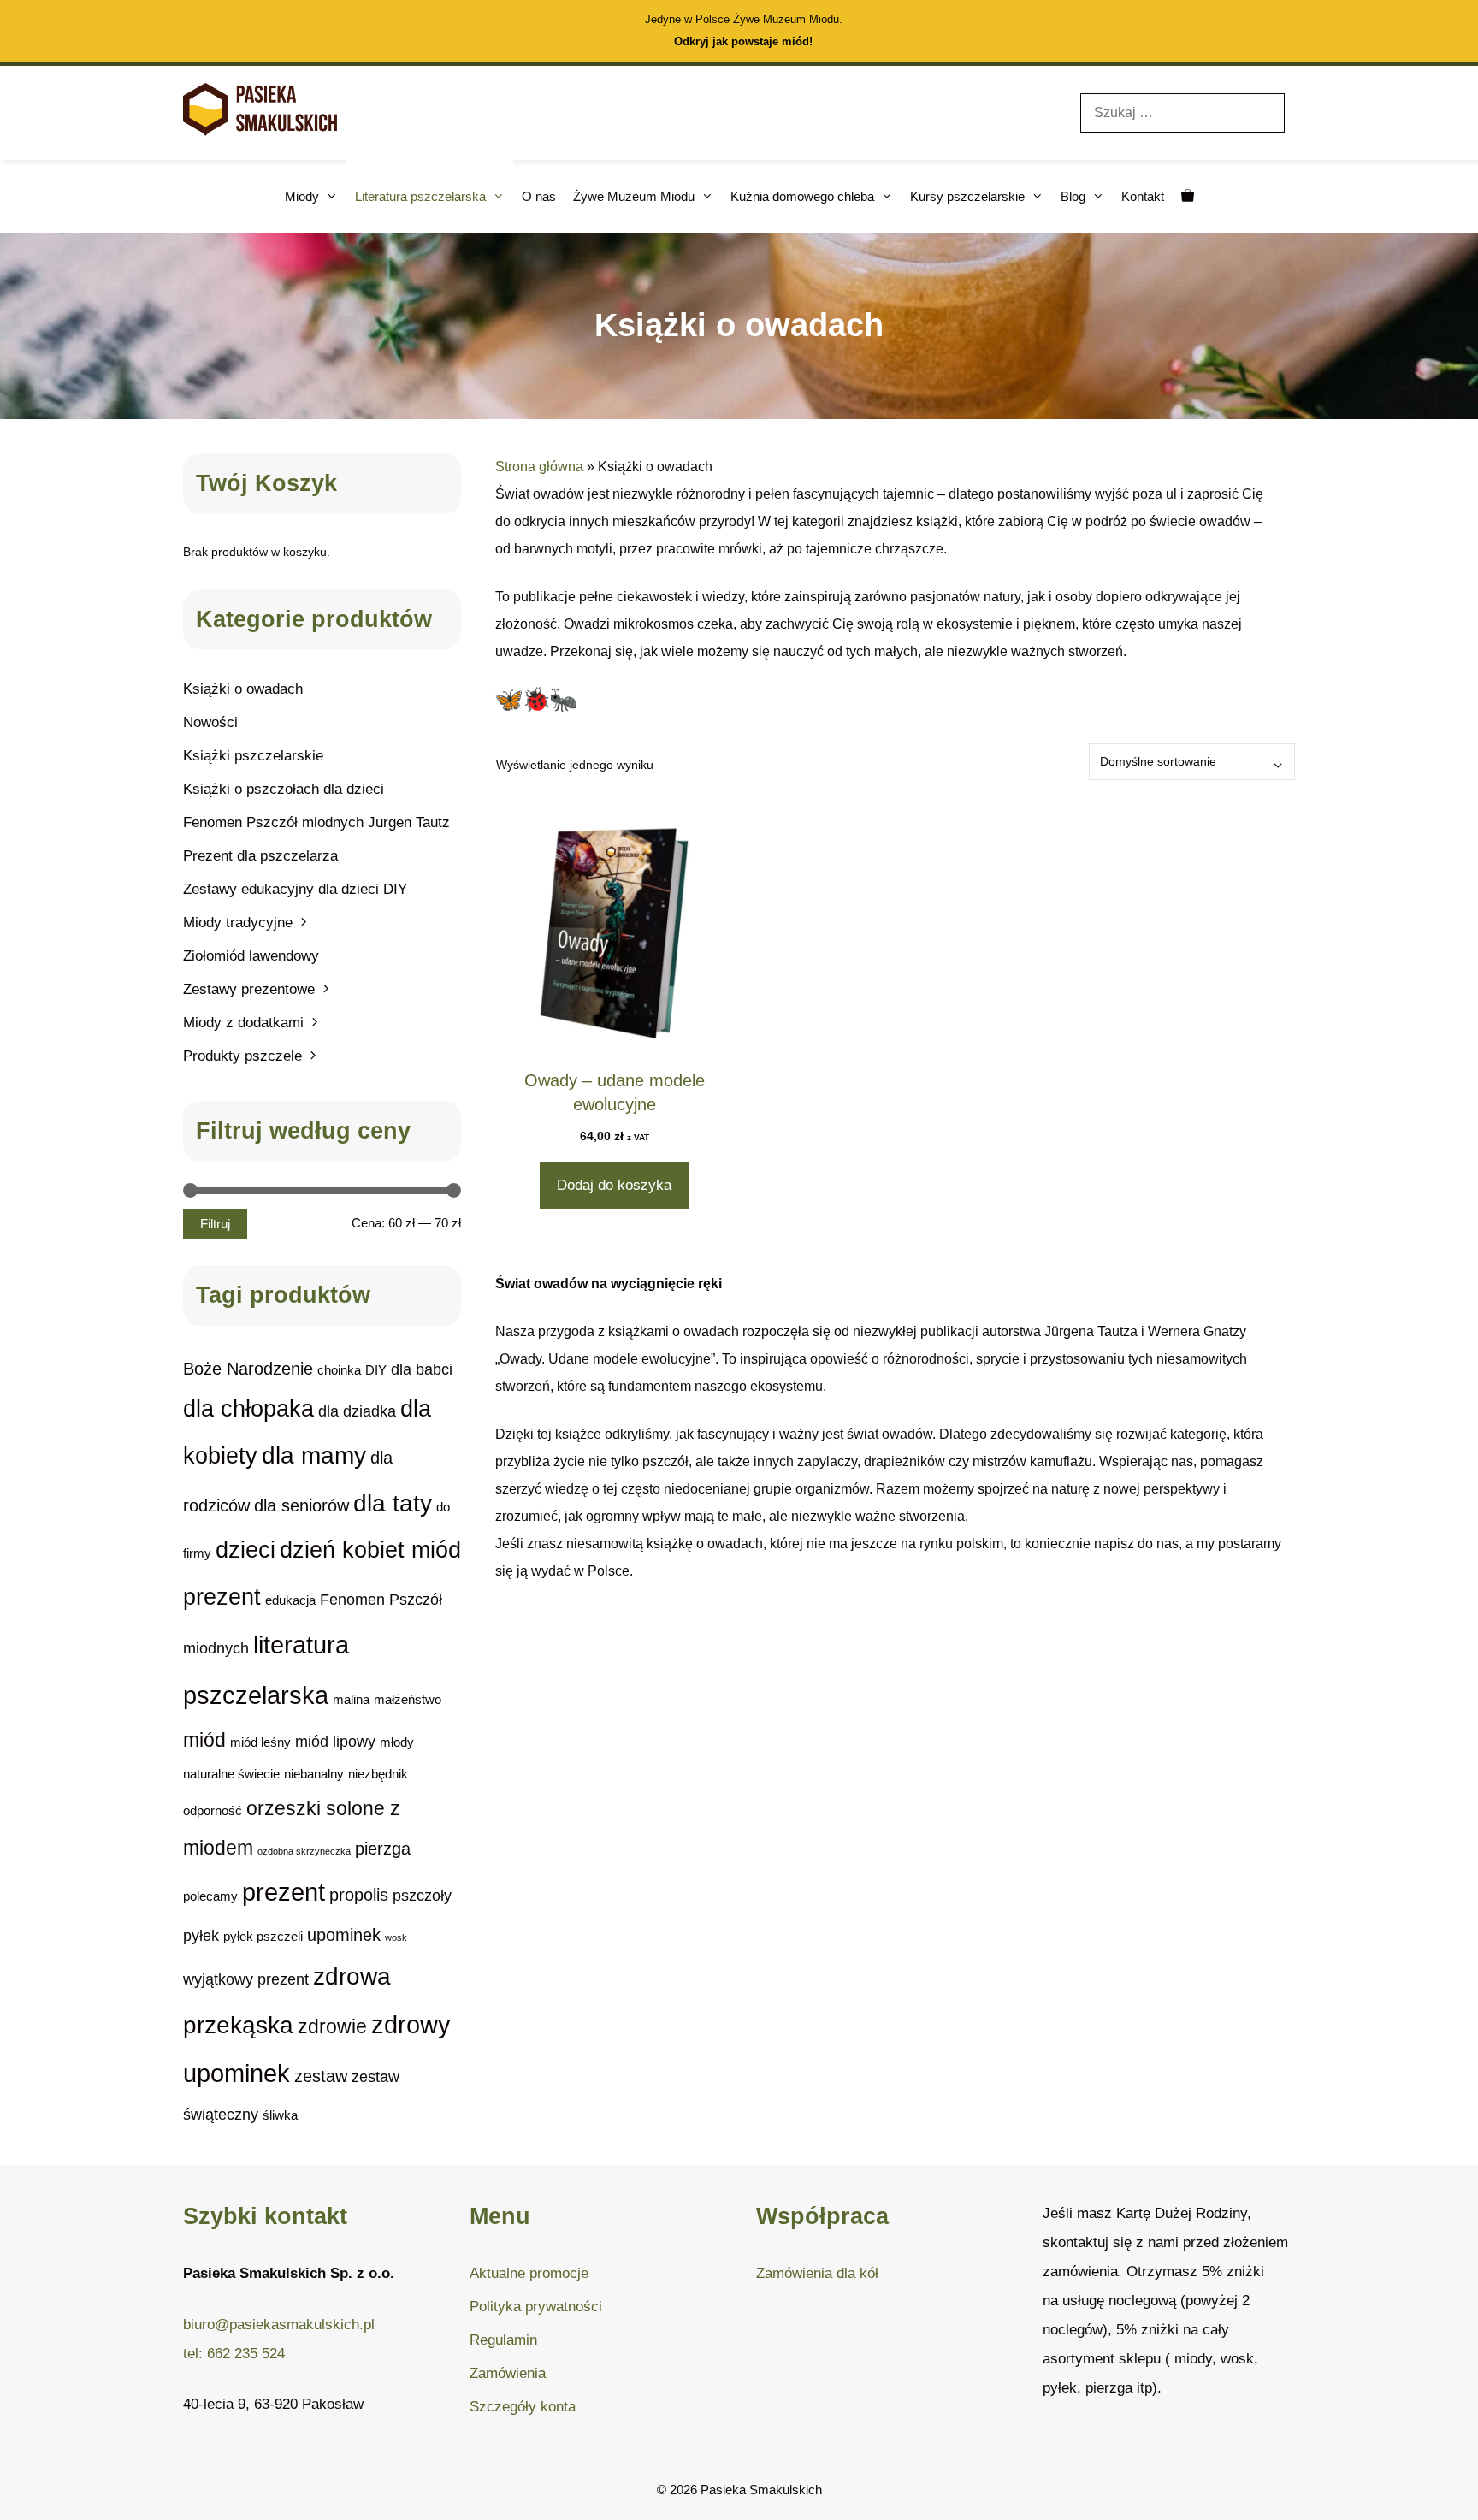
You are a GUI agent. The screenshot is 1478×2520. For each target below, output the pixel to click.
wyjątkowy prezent (246, 1979)
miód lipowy (335, 1741)
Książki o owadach (243, 689)
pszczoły (422, 1895)
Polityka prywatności (536, 2307)
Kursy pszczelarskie (967, 196)
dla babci (422, 1369)
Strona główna (539, 467)
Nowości (210, 722)
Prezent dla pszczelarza (260, 856)
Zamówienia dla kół (817, 2273)
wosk (396, 1937)
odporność (213, 1810)
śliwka (280, 2115)
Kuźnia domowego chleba (802, 196)
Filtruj (215, 1224)
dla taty (393, 1503)
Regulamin (503, 2340)
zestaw (321, 2076)
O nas (539, 196)
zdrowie (332, 2026)
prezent (284, 1892)
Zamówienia (508, 2373)
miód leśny (260, 1742)
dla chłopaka (248, 1408)
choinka (339, 1370)
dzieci (245, 1550)
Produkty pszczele (242, 1056)
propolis (359, 1895)
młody (397, 1742)
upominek (344, 1935)
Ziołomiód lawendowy (251, 956)
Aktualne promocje (529, 2273)
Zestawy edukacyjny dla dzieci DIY (295, 889)
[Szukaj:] (1182, 112)
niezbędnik (378, 1774)
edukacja (290, 1600)
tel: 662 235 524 (234, 2354)
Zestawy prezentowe (249, 989)
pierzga (383, 1849)
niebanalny (314, 1774)
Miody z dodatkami (243, 1023)
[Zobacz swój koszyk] (1188, 196)
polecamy (210, 1896)
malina (351, 1699)
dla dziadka (357, 1411)
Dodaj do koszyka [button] (614, 1185)
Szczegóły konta (523, 2407)
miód (204, 1740)
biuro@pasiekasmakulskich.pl (279, 2325)
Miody (302, 196)
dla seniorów (302, 1505)
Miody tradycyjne (238, 923)
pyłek (201, 1935)
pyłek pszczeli (263, 1936)
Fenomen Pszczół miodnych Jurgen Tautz (316, 822)
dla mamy (314, 1455)
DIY (376, 1370)
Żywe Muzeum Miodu (634, 196)
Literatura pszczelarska (420, 196)
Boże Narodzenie (248, 1369)
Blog (1073, 196)
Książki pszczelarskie (253, 756)
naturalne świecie (231, 1774)
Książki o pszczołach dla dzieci (284, 789)
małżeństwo (408, 1699)
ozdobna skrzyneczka (304, 1851)
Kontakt (1143, 196)
